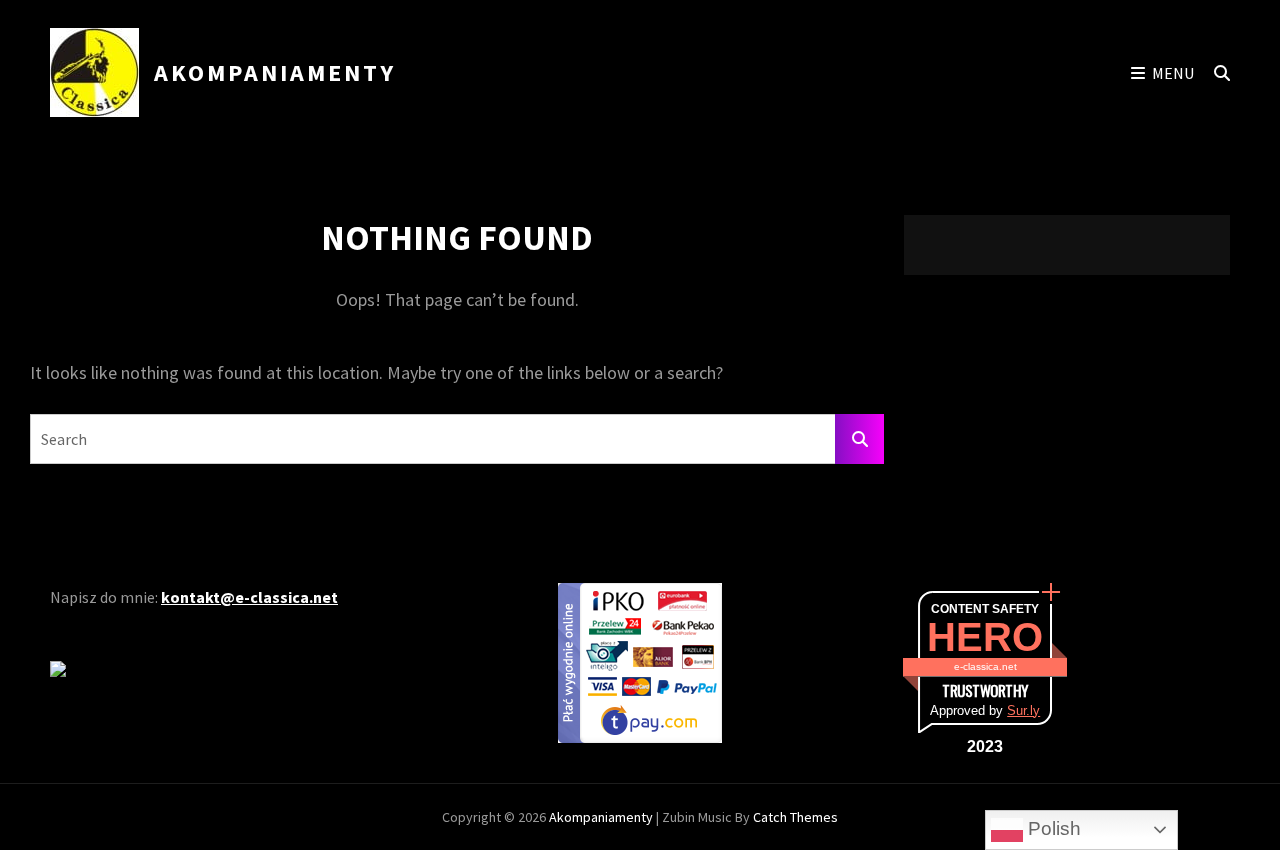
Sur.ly (1023, 710)
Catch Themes (795, 817)
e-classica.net (985, 666)
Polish (1052, 828)
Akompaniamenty (275, 72)
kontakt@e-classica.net (249, 597)
